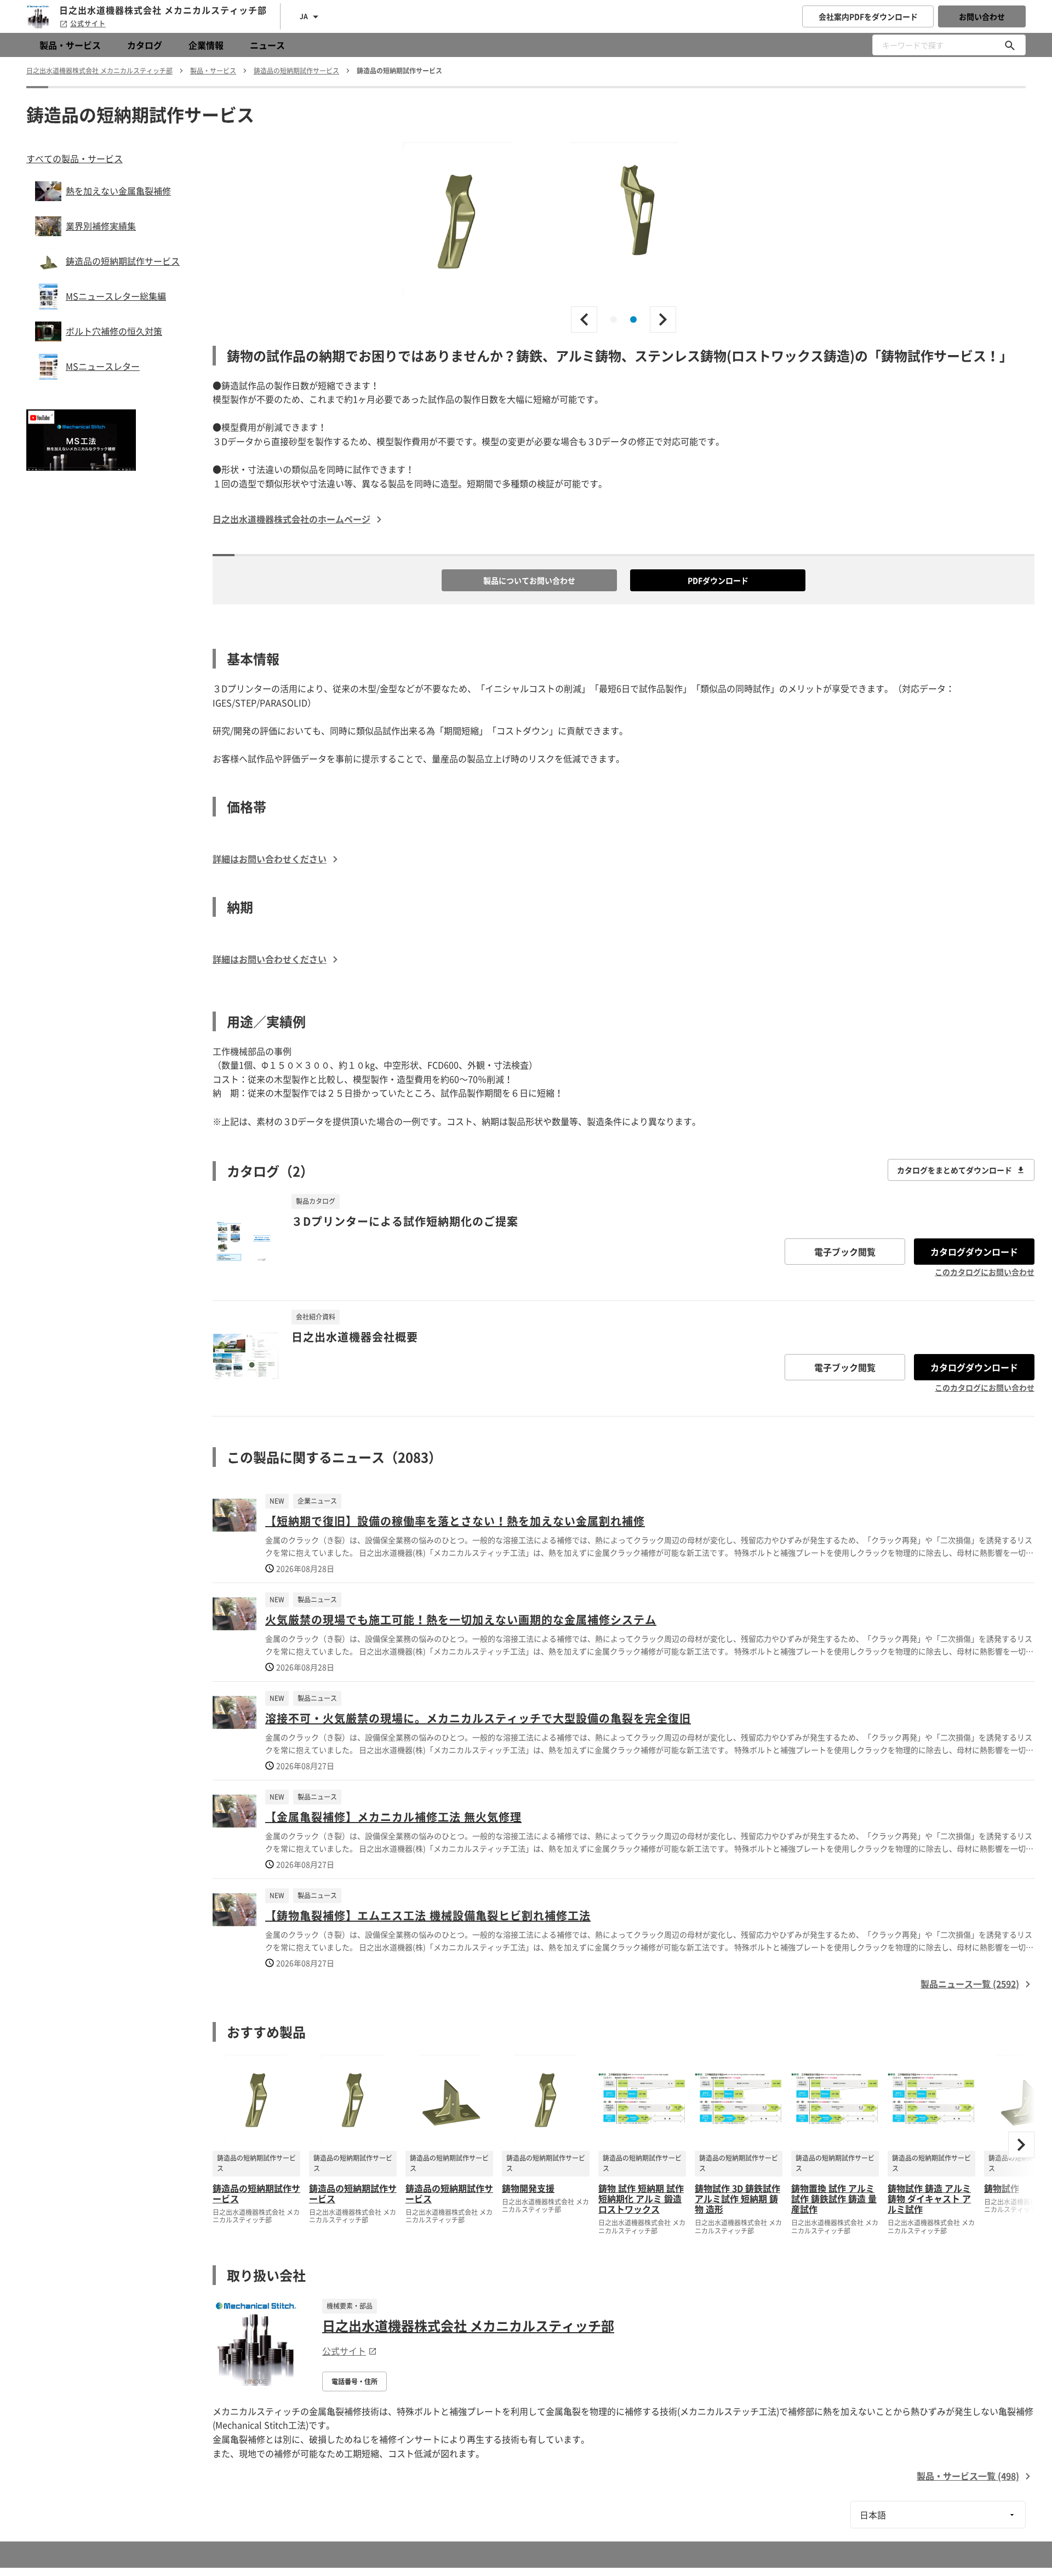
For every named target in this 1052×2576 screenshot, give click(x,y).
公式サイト (88, 24)
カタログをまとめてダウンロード (954, 1170)
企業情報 (206, 45)
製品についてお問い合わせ (529, 580)
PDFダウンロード (718, 580)
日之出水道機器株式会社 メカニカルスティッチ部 (468, 2326)
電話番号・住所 (355, 2381)
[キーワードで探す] (1010, 45)
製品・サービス (70, 45)
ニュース (267, 45)
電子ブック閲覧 (845, 1252)
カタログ (145, 45)
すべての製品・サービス (75, 158)
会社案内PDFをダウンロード (868, 16)
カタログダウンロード (974, 1252)
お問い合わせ (982, 16)
